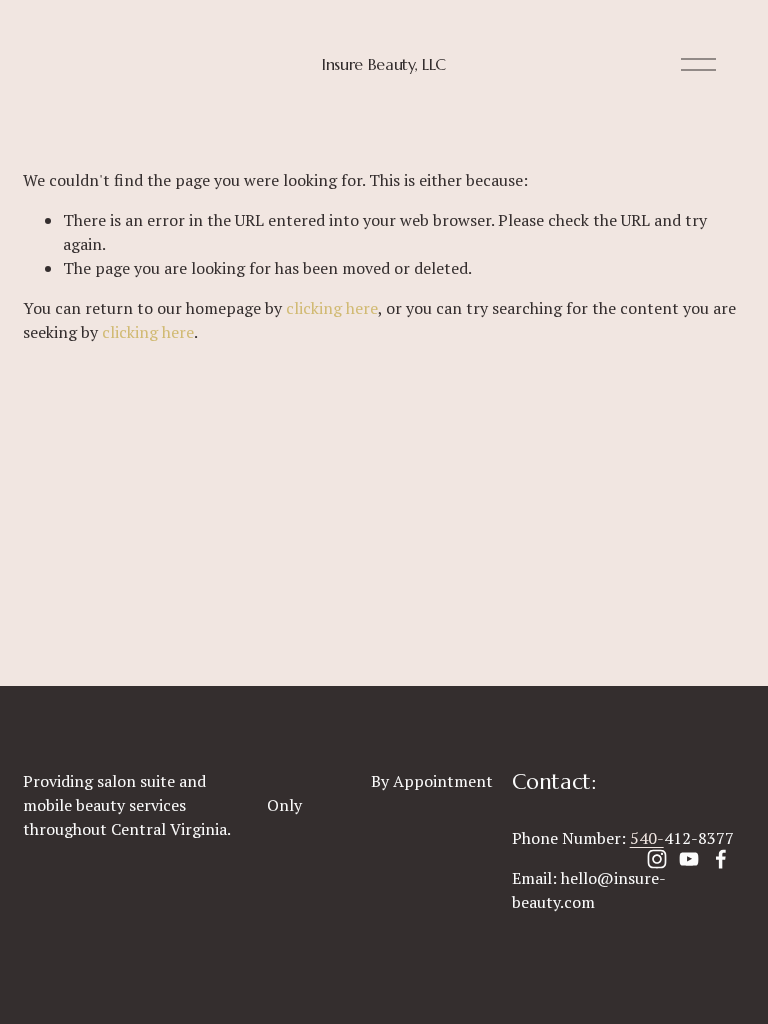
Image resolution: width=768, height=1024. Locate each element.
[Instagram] (657, 859)
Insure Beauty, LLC (384, 64)
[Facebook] (721, 859)
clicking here (332, 308)
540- (647, 838)
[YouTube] (689, 859)
